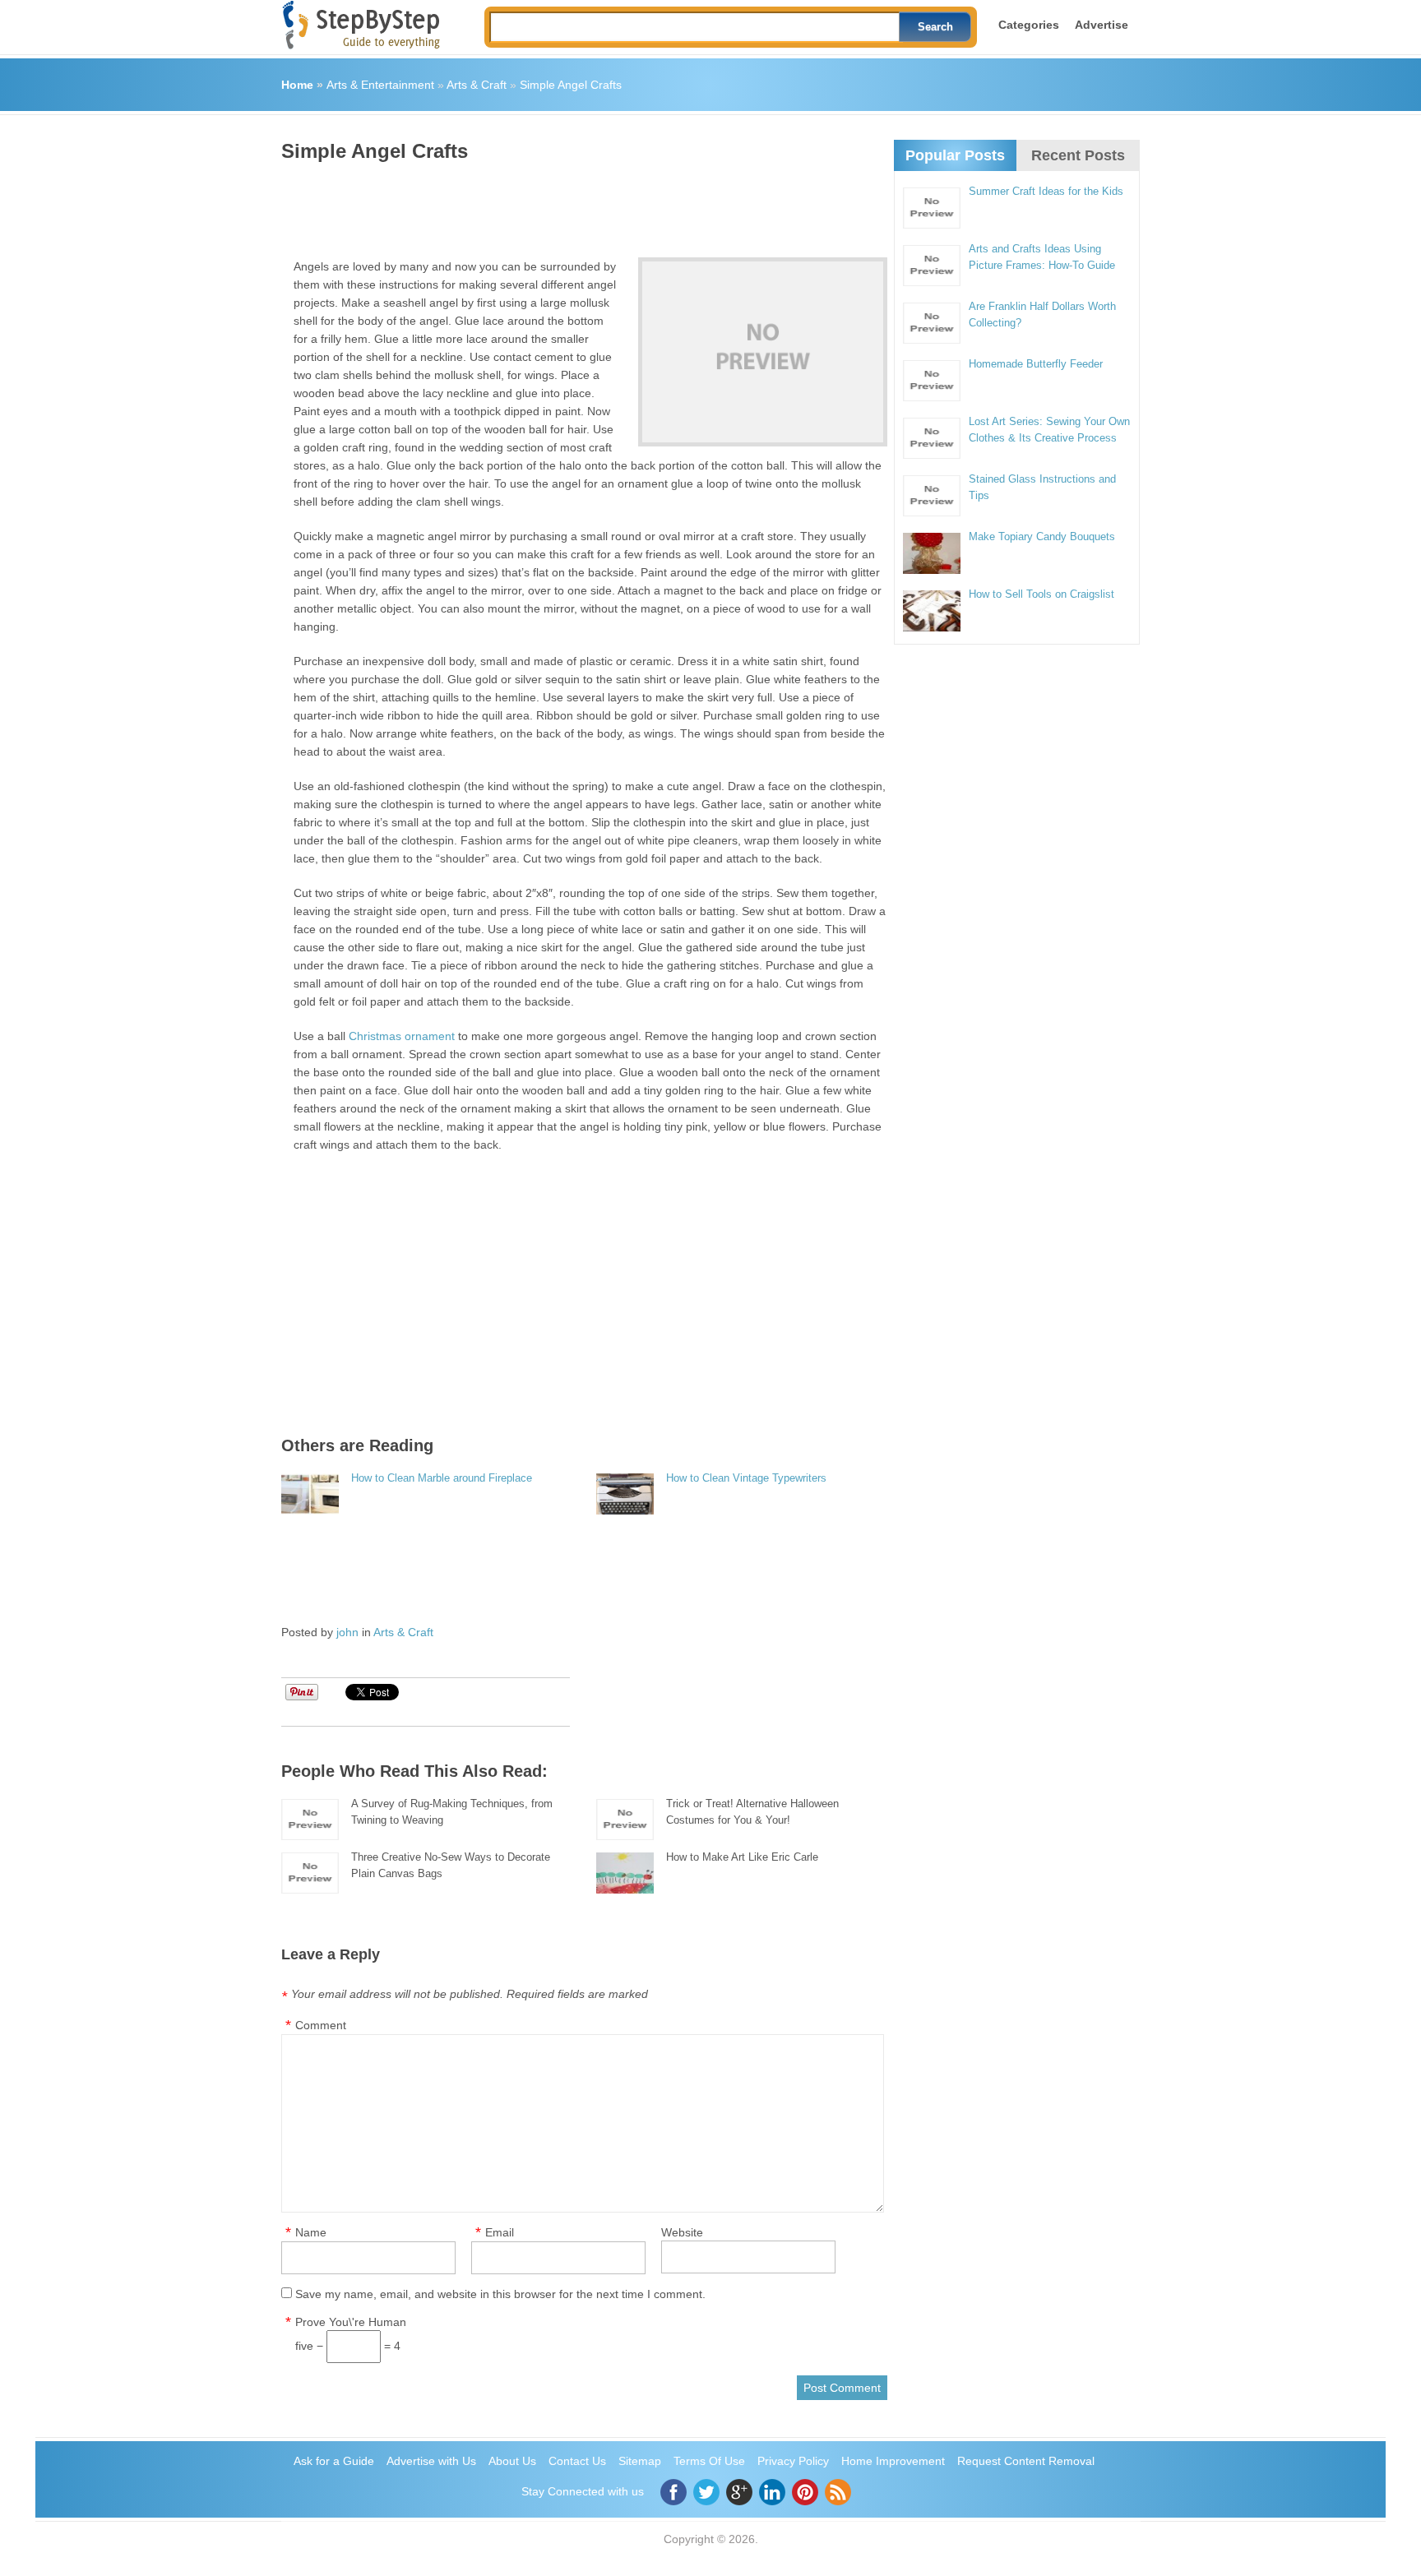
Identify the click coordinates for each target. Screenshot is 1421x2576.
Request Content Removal (1026, 2461)
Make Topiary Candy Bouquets (1042, 536)
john (347, 1632)
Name (311, 2232)
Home (297, 85)
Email (500, 2232)
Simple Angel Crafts (571, 85)
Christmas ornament (402, 1036)
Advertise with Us (431, 2461)
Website (682, 2232)
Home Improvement (893, 2461)
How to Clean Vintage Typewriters (746, 1478)
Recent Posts (1078, 155)
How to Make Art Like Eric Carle (742, 1857)
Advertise (1102, 25)
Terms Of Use (709, 2461)
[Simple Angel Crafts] (763, 352)
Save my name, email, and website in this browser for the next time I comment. (500, 2294)
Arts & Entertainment (380, 85)
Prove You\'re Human (351, 2322)
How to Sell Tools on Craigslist (1041, 594)
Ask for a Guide (334, 2461)
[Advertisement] (581, 204)
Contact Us (577, 2461)
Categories (1029, 25)
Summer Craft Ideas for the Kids (1046, 191)
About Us (512, 2461)
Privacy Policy (793, 2461)
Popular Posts (955, 155)
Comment (321, 2025)
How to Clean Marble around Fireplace (442, 1478)
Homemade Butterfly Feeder (1036, 364)
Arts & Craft (477, 85)
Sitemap (640, 2461)
